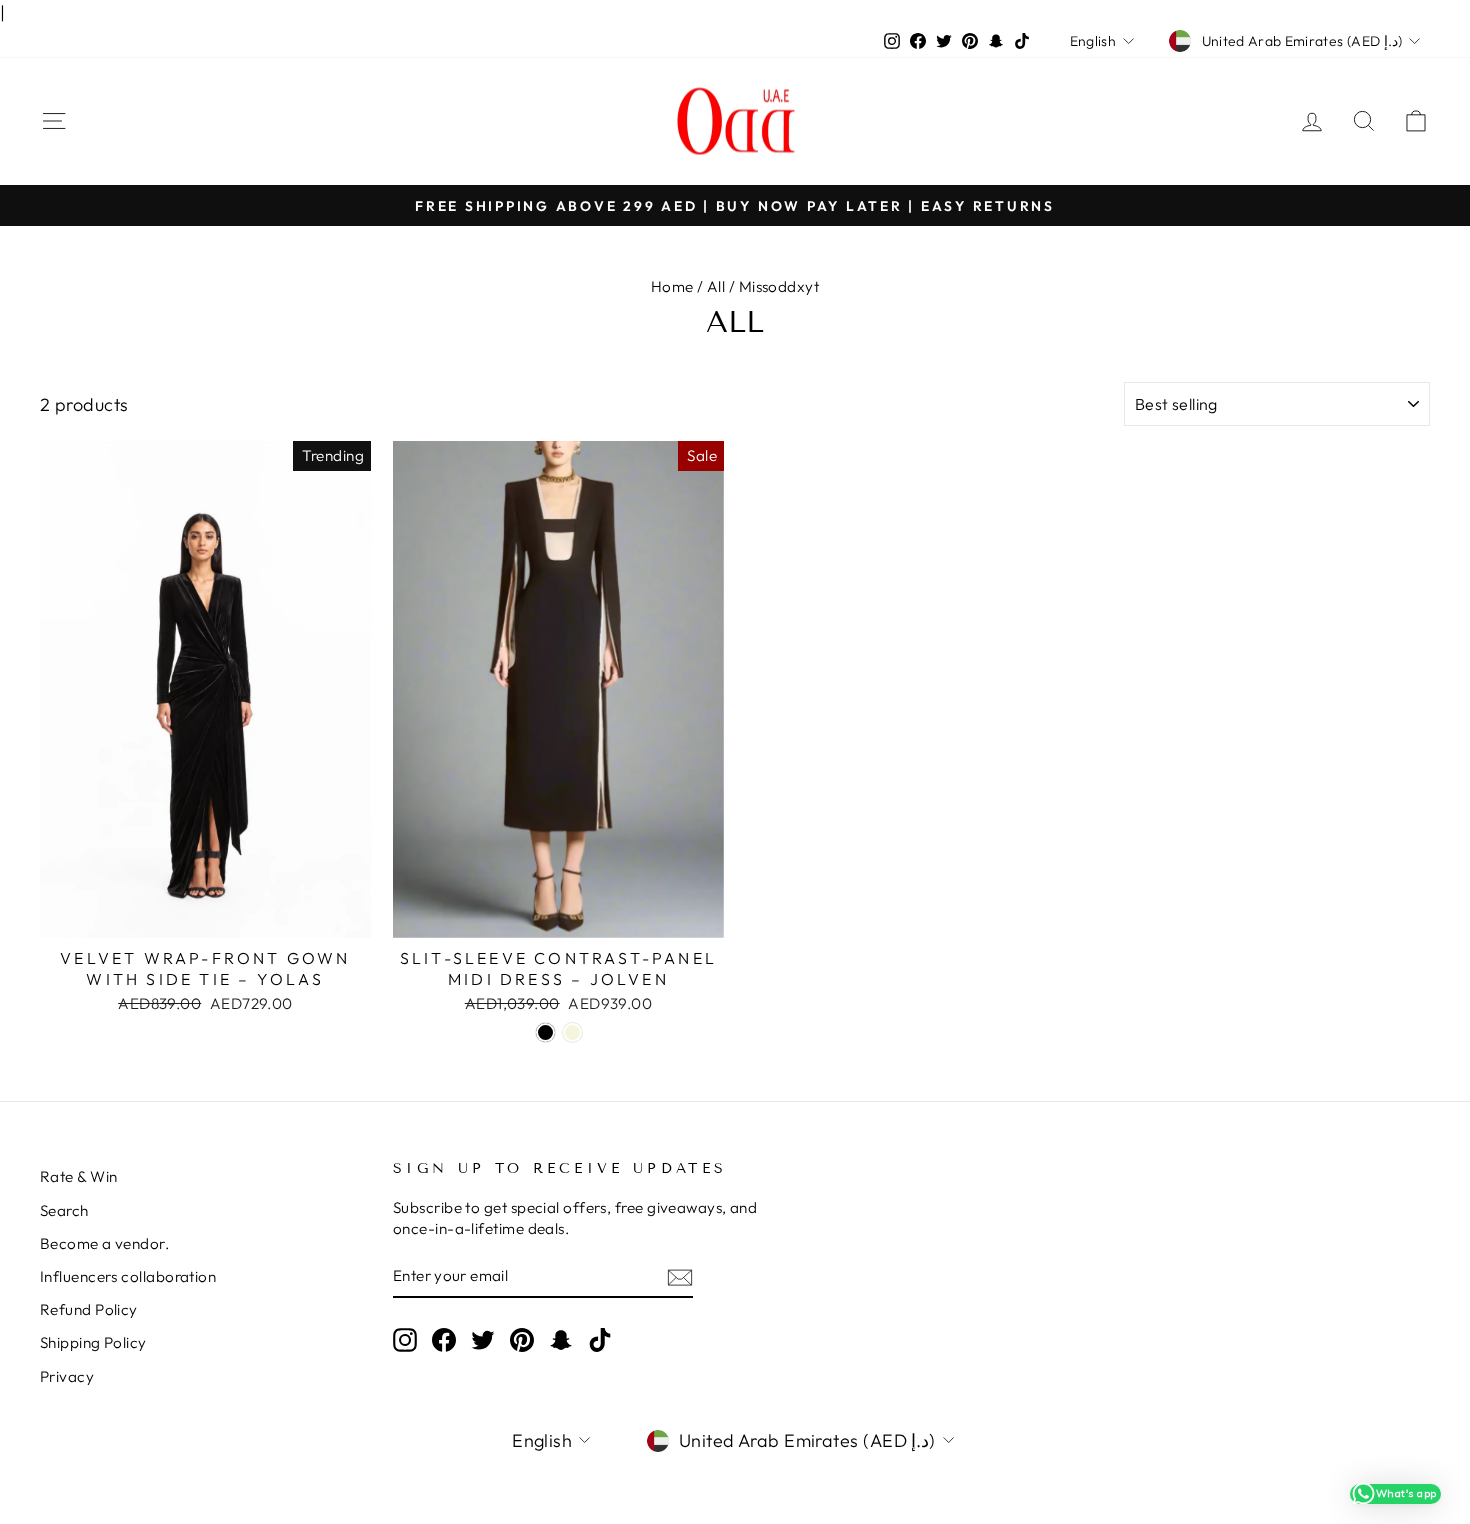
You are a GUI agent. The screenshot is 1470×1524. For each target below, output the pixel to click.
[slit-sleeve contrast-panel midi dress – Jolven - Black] (545, 1032)
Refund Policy (89, 1309)
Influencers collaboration (128, 1276)
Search (64, 1210)
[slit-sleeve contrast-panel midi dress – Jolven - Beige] (572, 1032)
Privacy (67, 1376)
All (716, 286)
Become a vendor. (104, 1243)
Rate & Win (79, 1176)
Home (672, 286)
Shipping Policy (93, 1342)
